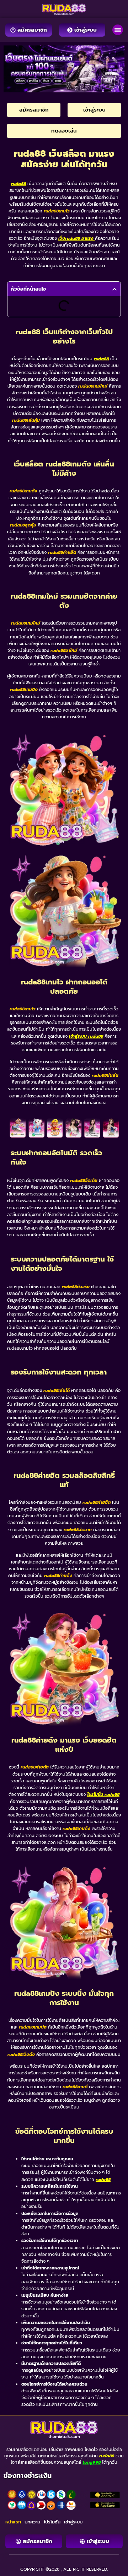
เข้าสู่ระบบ (73, 2522)
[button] (118, 30)
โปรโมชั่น (52, 2522)
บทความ (32, 2522)
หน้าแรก (13, 2522)
